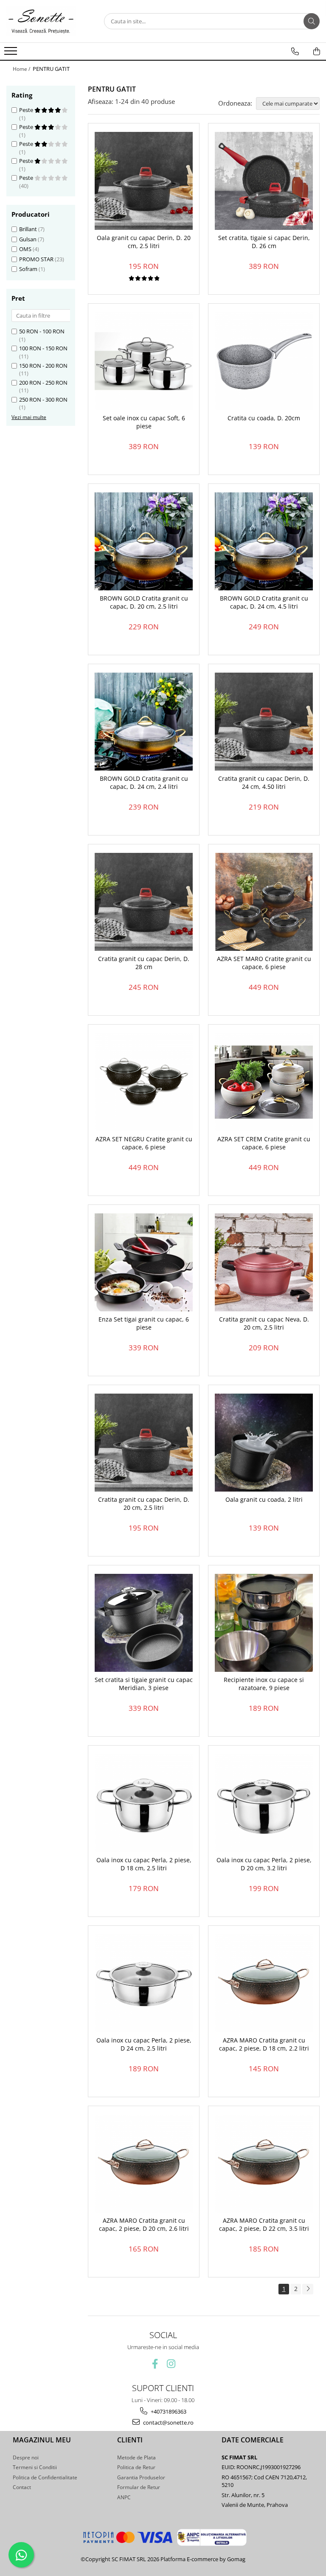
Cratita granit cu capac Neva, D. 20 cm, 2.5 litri (264, 1323)
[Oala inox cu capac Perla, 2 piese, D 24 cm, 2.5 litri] (144, 1983)
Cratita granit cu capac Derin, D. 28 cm (144, 963)
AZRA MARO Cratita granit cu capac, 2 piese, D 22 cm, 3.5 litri (264, 2224)
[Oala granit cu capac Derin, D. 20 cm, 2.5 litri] (144, 181)
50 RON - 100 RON (42, 331)
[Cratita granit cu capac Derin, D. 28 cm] (144, 902)
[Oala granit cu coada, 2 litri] (264, 1443)
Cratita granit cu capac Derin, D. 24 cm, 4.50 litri (264, 782)
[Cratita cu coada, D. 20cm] (264, 361)
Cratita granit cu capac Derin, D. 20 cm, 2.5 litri (144, 1503)
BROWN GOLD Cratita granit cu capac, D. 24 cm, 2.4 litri (144, 782)
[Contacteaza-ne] (295, 51)
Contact (22, 2487)
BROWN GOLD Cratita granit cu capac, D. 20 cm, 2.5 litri (144, 602)
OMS (25, 249)
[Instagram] (171, 2364)
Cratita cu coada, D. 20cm (264, 418)
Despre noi (26, 2457)
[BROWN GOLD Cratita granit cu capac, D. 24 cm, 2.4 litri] (144, 722)
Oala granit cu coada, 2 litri (264, 1500)
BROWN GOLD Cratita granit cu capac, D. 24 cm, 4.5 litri (264, 602)
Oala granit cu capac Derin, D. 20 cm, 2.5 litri (144, 242)
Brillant (28, 229)
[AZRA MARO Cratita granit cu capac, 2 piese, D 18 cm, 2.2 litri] (264, 1983)
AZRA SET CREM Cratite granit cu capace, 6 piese (264, 1143)
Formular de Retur (139, 2487)
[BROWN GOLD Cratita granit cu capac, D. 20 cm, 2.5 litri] (144, 541)
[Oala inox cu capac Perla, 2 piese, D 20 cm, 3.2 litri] (264, 1803)
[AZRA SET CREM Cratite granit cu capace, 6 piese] (264, 1082)
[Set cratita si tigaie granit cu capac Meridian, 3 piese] (144, 1623)
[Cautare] (312, 21)
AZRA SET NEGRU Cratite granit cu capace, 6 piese (144, 1143)
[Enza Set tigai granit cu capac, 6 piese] (144, 1262)
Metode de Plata (136, 2457)
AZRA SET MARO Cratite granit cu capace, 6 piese (264, 963)
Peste (27, 110)
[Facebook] (155, 2364)
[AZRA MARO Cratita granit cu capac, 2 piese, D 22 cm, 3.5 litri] (264, 2164)
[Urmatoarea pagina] (308, 2289)
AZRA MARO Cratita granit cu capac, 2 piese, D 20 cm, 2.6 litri (144, 2224)
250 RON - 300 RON (43, 400)
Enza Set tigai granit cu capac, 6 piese (144, 1323)
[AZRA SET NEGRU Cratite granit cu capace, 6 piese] (144, 1082)
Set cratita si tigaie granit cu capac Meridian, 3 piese (144, 1684)
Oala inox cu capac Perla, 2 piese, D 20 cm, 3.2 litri (264, 1864)
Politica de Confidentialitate (45, 2477)
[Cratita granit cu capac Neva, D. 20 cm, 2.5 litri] (264, 1262)
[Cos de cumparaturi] (317, 51)
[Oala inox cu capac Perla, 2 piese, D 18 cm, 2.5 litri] (144, 1803)
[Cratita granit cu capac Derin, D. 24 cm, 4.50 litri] (264, 722)
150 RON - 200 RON (43, 366)
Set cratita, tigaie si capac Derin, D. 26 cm (264, 242)
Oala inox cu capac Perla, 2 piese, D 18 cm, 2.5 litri (144, 1864)
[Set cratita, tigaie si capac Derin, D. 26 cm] (264, 181)
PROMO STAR (36, 259)
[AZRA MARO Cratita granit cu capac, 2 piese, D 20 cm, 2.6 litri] (144, 2164)
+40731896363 (168, 2411)
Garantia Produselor (141, 2477)
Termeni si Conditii (35, 2467)
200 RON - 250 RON (43, 383)
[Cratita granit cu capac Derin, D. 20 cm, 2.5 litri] (144, 1443)
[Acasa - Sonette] (49, 21)
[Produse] (12, 53)
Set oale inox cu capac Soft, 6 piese (144, 422)
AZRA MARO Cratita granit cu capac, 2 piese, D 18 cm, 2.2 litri (264, 2044)
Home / (22, 69)
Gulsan (28, 239)
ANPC (124, 2497)
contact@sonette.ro (168, 2422)
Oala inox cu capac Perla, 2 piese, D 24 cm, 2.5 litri (144, 2044)
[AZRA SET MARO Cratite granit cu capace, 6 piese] (264, 902)
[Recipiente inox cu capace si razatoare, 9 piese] (264, 1623)
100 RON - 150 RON (43, 348)
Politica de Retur (136, 2467)
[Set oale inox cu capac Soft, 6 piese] (144, 361)
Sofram (28, 269)
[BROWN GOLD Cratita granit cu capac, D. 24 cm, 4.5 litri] (264, 541)
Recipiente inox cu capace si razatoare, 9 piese (264, 1684)
